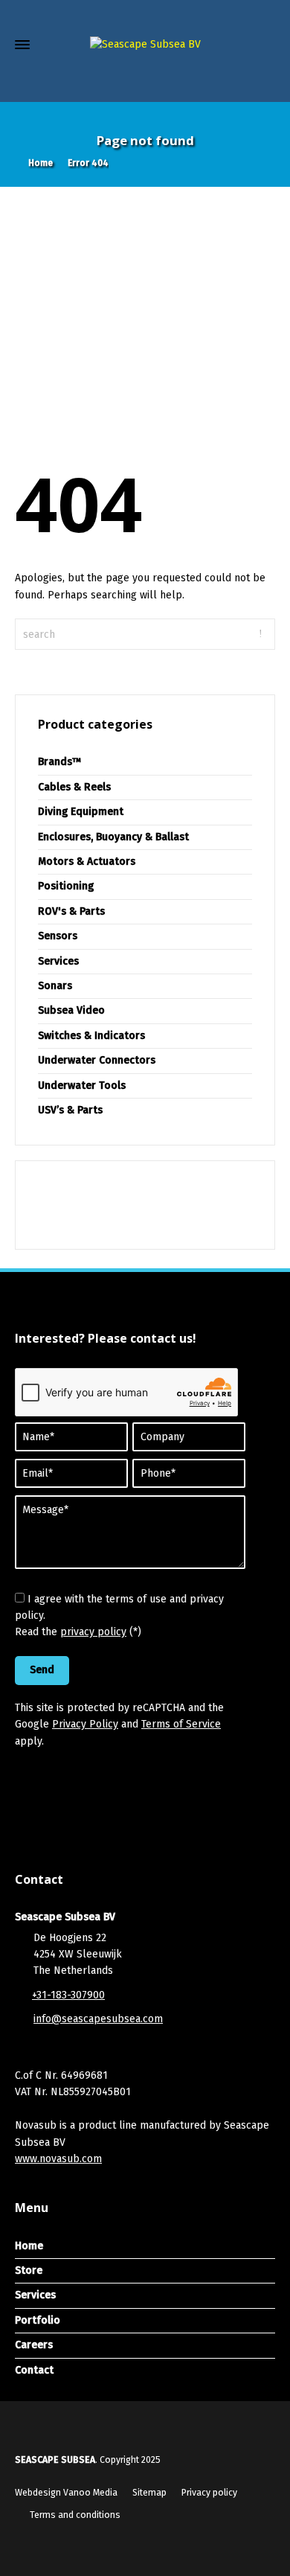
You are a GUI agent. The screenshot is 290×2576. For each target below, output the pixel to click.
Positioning (66, 886)
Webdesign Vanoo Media (66, 2493)
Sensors (58, 936)
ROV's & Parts (71, 911)
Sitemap (149, 2493)
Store (29, 2270)
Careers (34, 2345)
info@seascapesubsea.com (98, 2019)
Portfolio (38, 2320)
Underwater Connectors (97, 1060)
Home (29, 2246)
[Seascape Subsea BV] (145, 45)
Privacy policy (209, 2493)
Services (58, 961)
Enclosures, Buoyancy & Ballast (113, 837)
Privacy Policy (85, 1724)
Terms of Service (181, 1724)
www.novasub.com (58, 2159)
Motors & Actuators (87, 862)
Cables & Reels (74, 787)
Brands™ (60, 762)
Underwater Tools (82, 1086)
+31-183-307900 (68, 1995)
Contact (34, 2370)
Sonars (55, 986)
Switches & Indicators (91, 1036)
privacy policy (93, 1632)
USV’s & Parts (70, 1110)
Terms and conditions (75, 2515)
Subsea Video (71, 1010)
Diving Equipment (81, 812)
